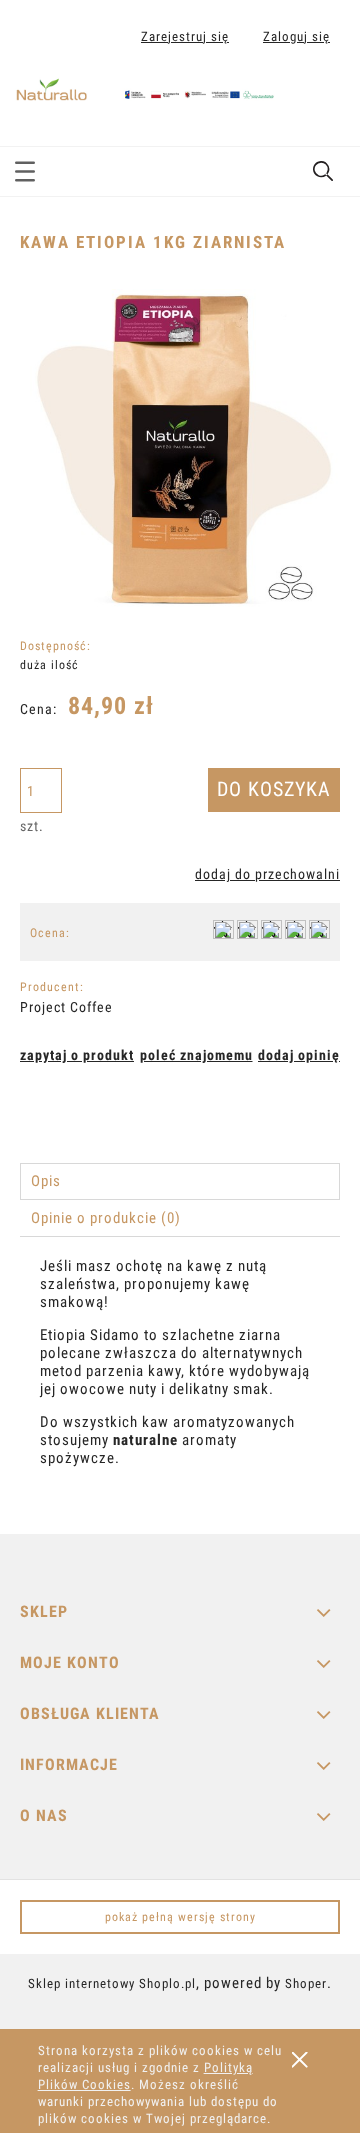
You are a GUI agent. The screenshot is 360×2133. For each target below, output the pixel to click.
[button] (25, 168)
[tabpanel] (180, 1379)
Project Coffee (66, 1007)
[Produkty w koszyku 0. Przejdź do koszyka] (323, 103)
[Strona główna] (145, 85)
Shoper (306, 1983)
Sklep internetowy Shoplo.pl (112, 1983)
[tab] (180, 1181)
